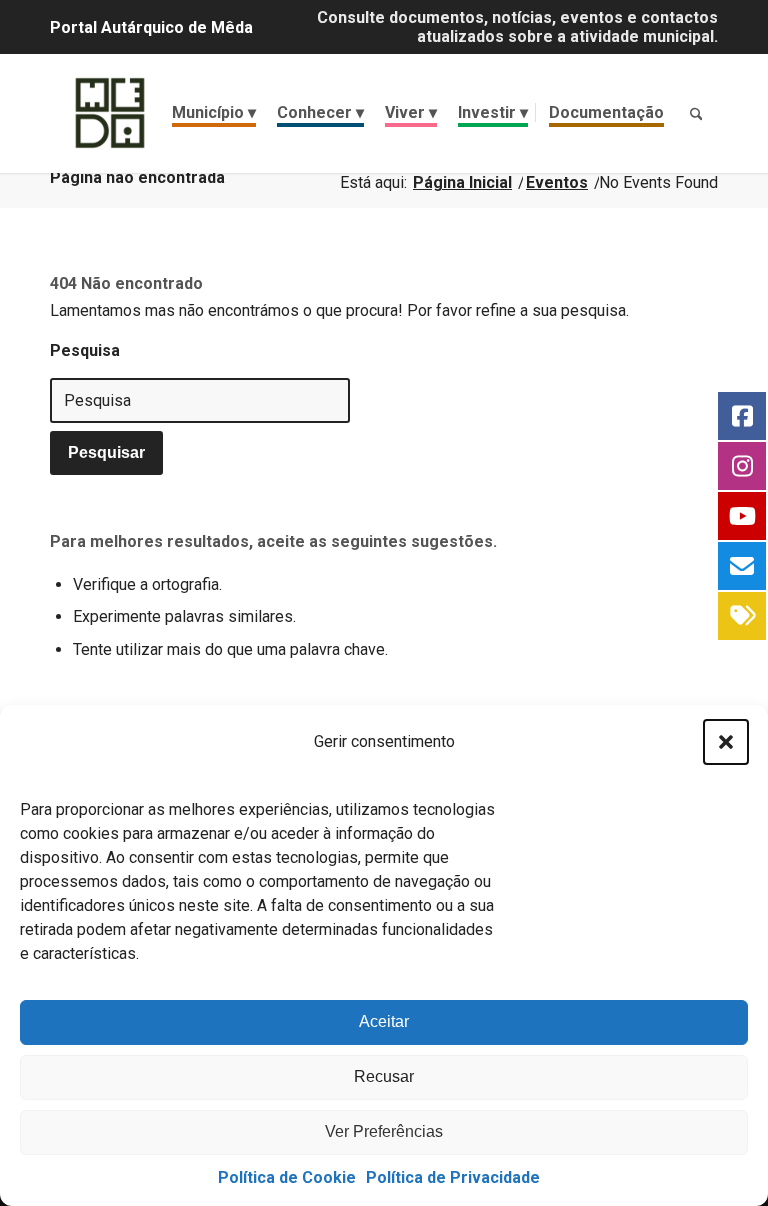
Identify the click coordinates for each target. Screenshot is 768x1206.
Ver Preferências (384, 1131)
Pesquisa (85, 350)
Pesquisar (106, 452)
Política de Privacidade (453, 1177)
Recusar (384, 1076)
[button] (726, 742)
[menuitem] (214, 113)
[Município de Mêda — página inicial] (110, 113)
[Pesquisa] (696, 113)
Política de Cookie (287, 1177)
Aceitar (384, 1021)
